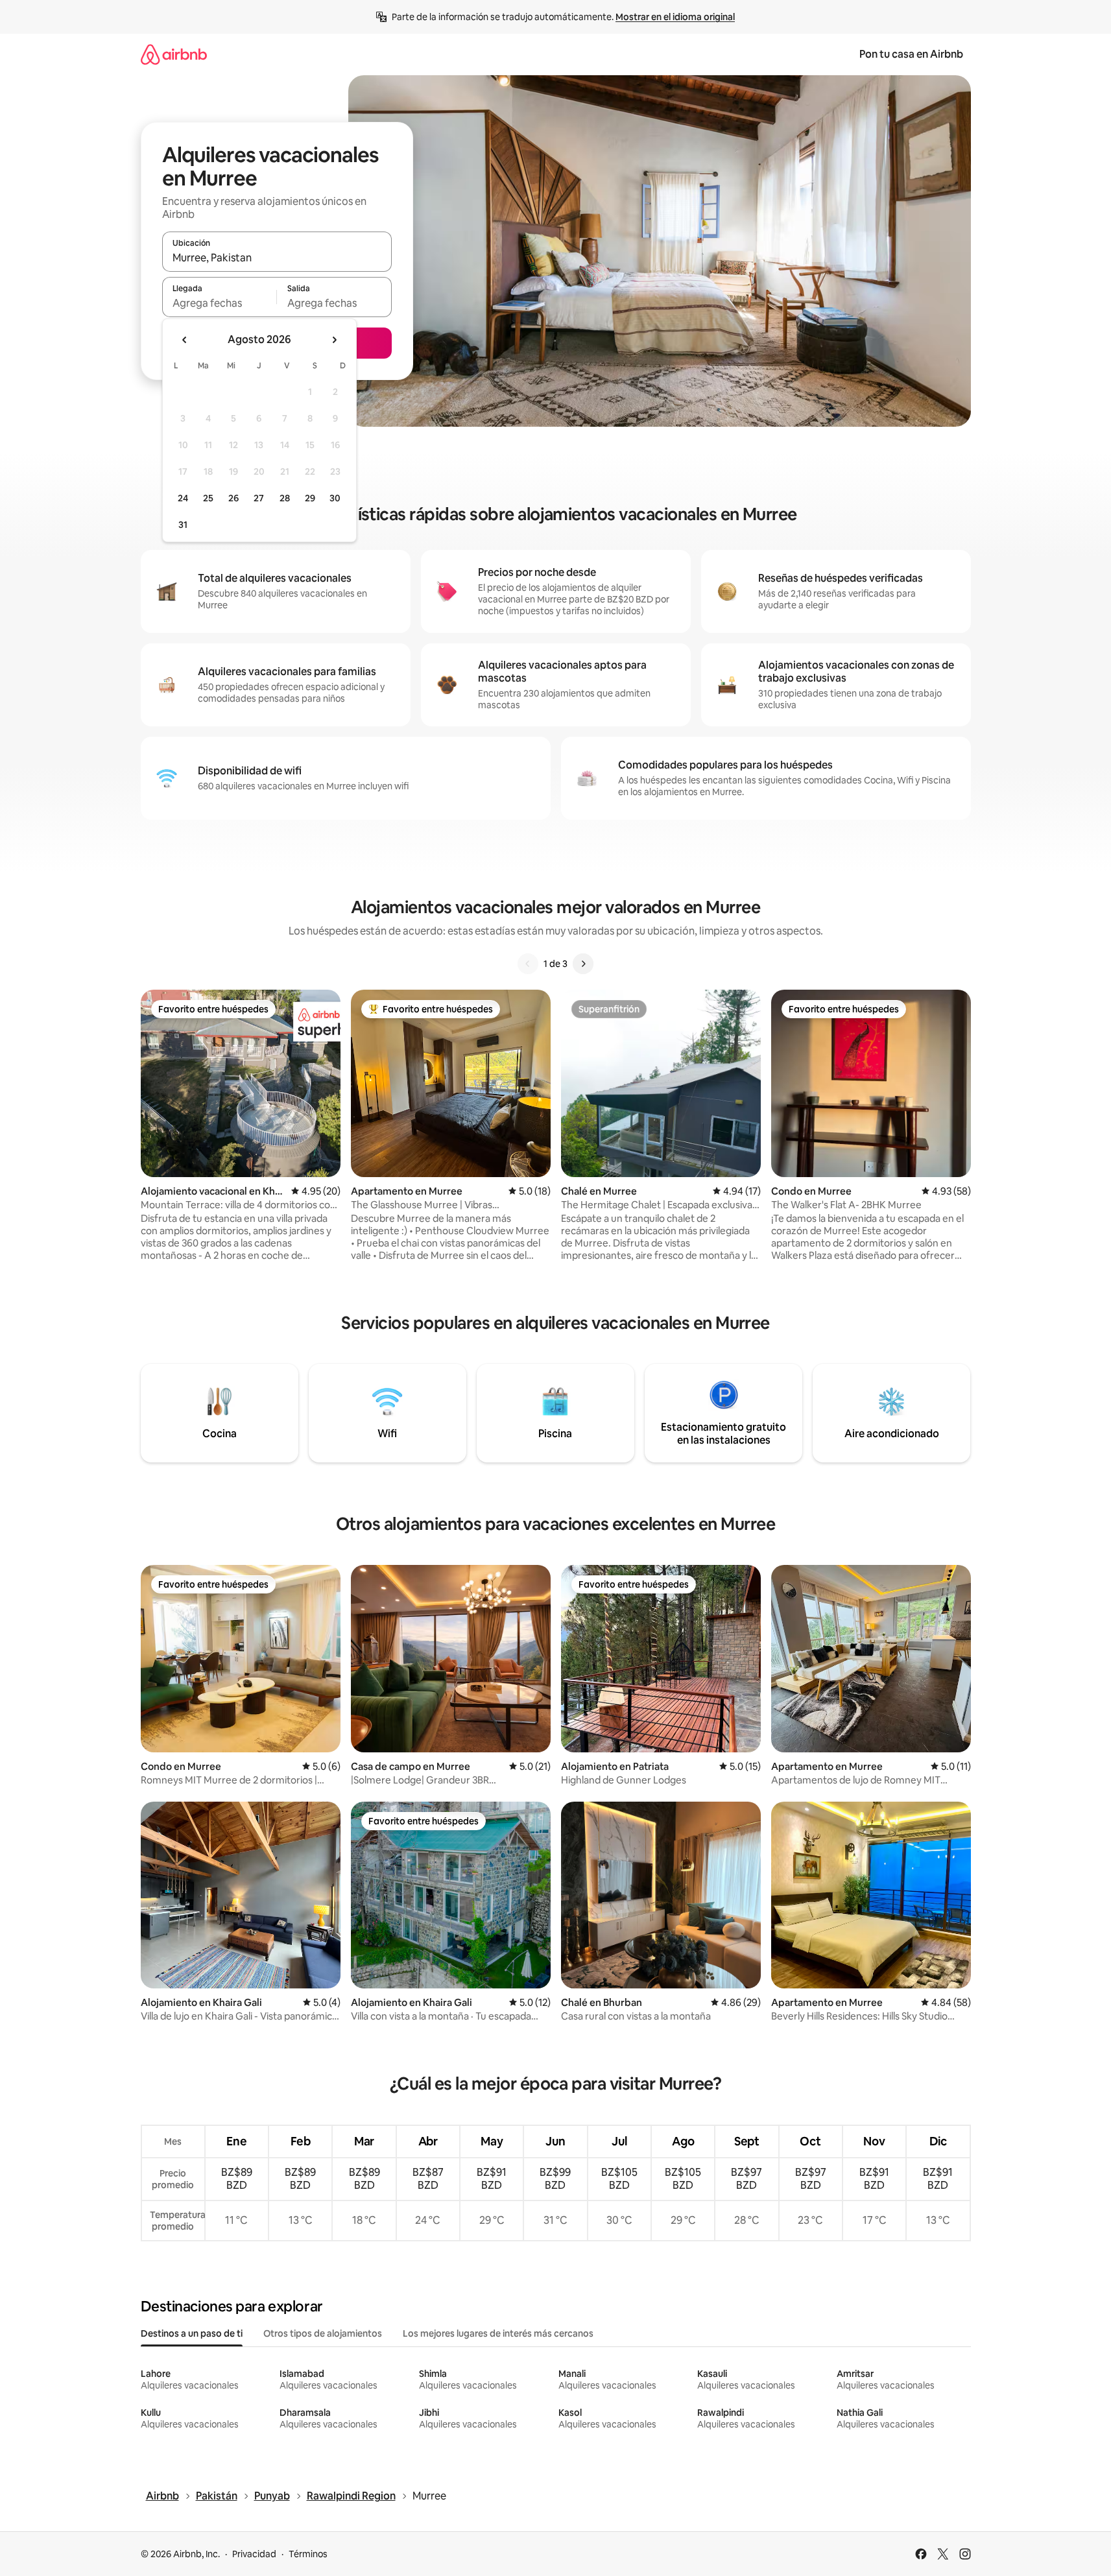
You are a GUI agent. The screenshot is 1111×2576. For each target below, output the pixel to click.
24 (183, 498)
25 (208, 498)
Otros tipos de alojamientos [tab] (323, 2333)
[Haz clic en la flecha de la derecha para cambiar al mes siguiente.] (334, 340)
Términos (308, 2554)
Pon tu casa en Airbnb (911, 54)
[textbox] (220, 303)
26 (233, 498)
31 (183, 525)
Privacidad (254, 2554)
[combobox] (277, 257)
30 (335, 498)
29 (310, 498)
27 (259, 498)
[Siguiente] (583, 964)
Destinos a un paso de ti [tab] (192, 2333)
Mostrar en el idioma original (675, 17)
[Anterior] (528, 964)
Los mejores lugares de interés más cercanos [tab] (498, 2333)
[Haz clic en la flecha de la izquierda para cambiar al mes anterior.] (185, 340)
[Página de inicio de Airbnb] (174, 54)
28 (285, 498)
